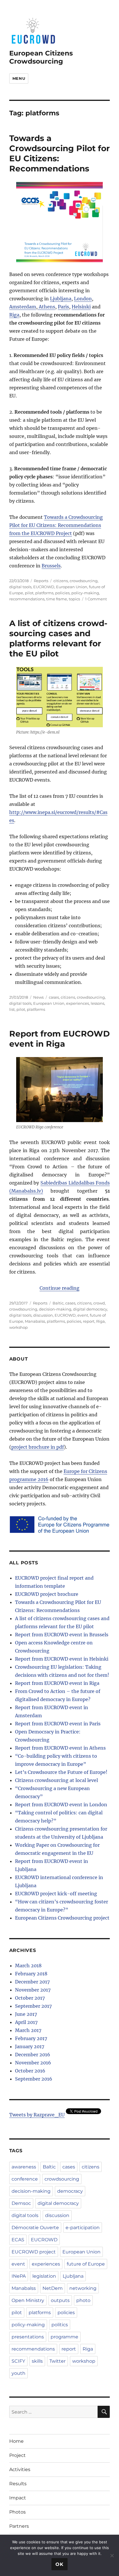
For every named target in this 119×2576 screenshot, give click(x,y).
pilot (29, 593)
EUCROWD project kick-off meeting (56, 1894)
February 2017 (31, 2038)
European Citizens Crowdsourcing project (62, 1918)
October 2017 (30, 1998)
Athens (46, 307)
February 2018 (31, 1974)
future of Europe (86, 2264)
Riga (14, 315)
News (38, 997)
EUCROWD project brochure (47, 1594)
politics (60, 2325)
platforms (44, 593)
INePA (19, 2276)
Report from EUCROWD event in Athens (60, 1748)
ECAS (18, 2240)
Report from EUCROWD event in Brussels (62, 1635)
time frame (57, 599)
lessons (97, 1003)
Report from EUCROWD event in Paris (58, 1724)
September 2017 (33, 2006)
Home (16, 2441)
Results (18, 2484)
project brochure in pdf (38, 1447)
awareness (24, 2167)
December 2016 (33, 2055)
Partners (19, 2526)
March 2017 (28, 2030)
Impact (18, 2498)
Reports (41, 581)
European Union (72, 587)
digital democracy (90, 1309)
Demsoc (21, 2203)
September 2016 (34, 2079)
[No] (112, 2555)
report (89, 1321)
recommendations (27, 599)
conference (25, 2179)
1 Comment (96, 599)
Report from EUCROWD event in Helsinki (62, 1659)
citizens (61, 581)
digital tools (20, 587)
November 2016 (33, 2063)
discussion (43, 1315)
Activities (20, 2469)
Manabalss (35, 1321)
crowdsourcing (84, 581)
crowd (99, 1303)
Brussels (51, 566)
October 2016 (30, 2071)
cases (54, 997)
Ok (59, 2564)
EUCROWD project (34, 2252)
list (12, 1009)
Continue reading (59, 1288)
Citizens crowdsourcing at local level (56, 1780)
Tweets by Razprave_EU (37, 2115)
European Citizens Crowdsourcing (41, 57)
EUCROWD (44, 587)
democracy (70, 2191)
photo (83, 2300)
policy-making (85, 593)
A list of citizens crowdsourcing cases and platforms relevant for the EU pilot (58, 638)
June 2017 (26, 2014)
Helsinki (81, 307)
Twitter (57, 2361)
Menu (19, 78)
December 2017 (32, 1982)
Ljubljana (61, 299)
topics (74, 599)
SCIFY (18, 2361)
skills (37, 2361)
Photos (17, 2512)
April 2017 (26, 2022)
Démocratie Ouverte (35, 2228)
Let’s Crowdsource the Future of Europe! (61, 1772)
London (83, 299)
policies (62, 593)
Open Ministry (28, 2300)
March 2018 (28, 1966)
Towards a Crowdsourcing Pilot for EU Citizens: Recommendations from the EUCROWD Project (56, 525)
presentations (28, 2337)
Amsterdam (23, 307)
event (83, 1315)
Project (17, 2455)
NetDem (53, 2288)
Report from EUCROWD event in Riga (59, 1039)
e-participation (83, 2228)
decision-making (55, 1309)
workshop (18, 1327)
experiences (78, 1003)
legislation (44, 2276)
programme (64, 2337)
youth (18, 2373)
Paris (63, 307)
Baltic (58, 1303)
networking (83, 2288)
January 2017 (30, 2046)
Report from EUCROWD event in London (61, 1805)
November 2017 (33, 1990)
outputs (60, 2300)
